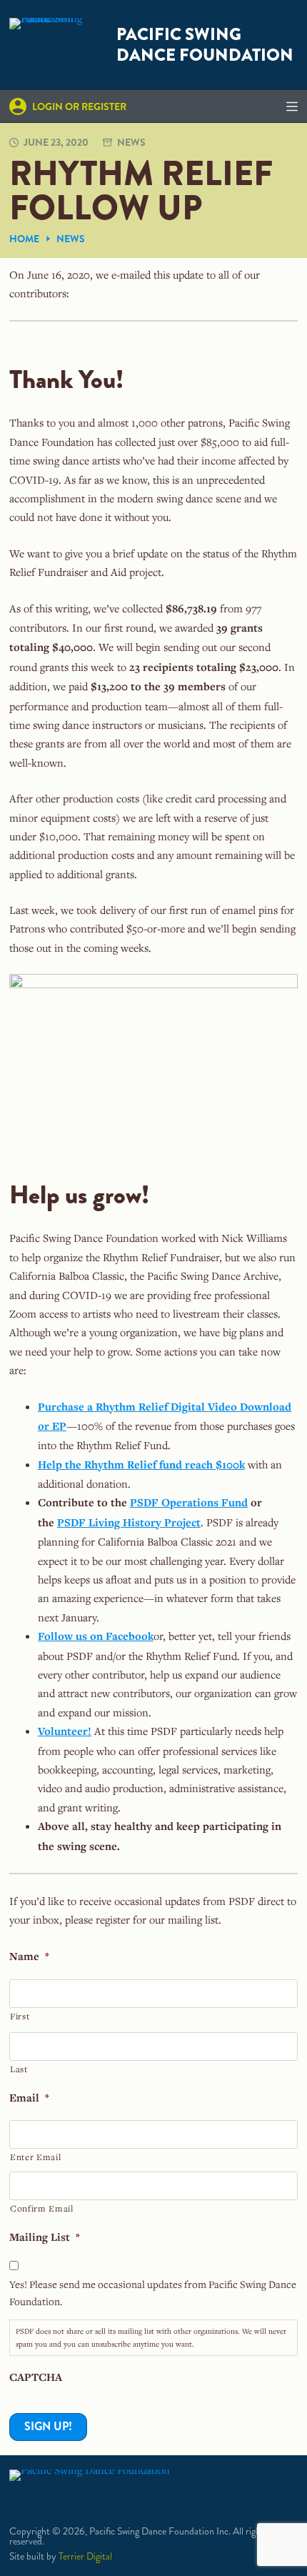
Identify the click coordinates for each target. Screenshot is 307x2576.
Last (19, 2069)
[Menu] (292, 106)
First (20, 2016)
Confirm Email (42, 2208)
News (131, 142)
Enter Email (35, 2157)
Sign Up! (48, 2426)
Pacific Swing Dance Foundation (205, 45)
